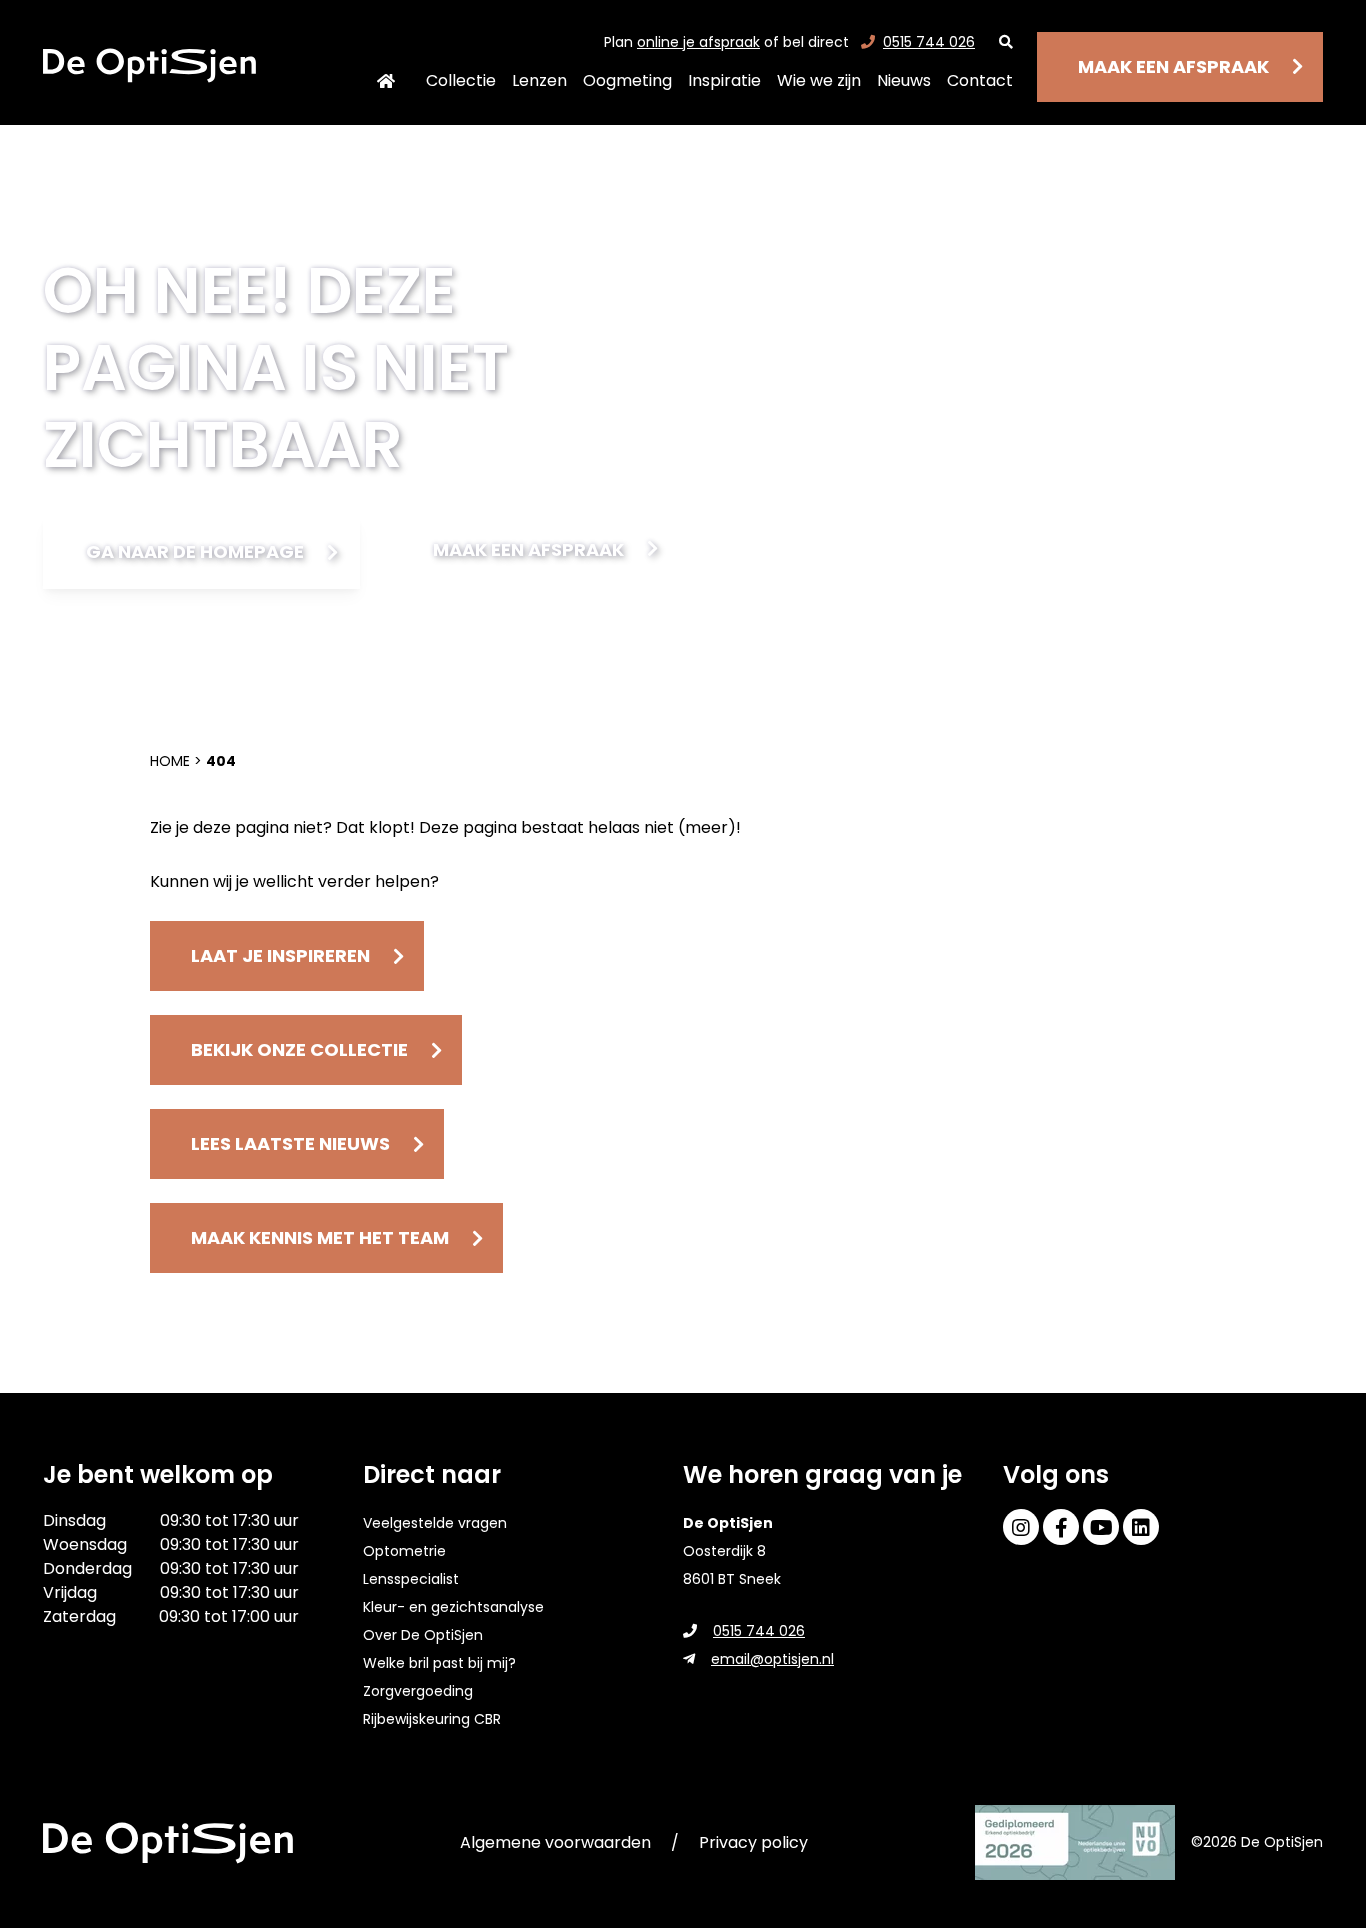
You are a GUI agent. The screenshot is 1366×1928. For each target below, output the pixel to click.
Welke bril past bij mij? (439, 1663)
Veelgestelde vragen (435, 1523)
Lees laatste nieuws (290, 1143)
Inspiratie (724, 80)
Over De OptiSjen (423, 1635)
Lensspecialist (411, 1579)
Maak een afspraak (1173, 66)
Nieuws (904, 80)
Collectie (461, 80)
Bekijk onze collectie (299, 1049)
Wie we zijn (819, 80)
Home (386, 80)
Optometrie (404, 1551)
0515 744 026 (929, 42)
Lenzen (539, 80)
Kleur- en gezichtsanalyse (453, 1607)
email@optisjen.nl (772, 1659)
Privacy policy (753, 1842)
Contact (980, 80)
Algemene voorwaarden (555, 1842)
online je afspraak (698, 42)
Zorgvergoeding (418, 1691)
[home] (149, 65)
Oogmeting (627, 80)
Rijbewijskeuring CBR (432, 1719)
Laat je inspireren (280, 955)
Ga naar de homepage (195, 551)
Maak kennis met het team (320, 1237)
